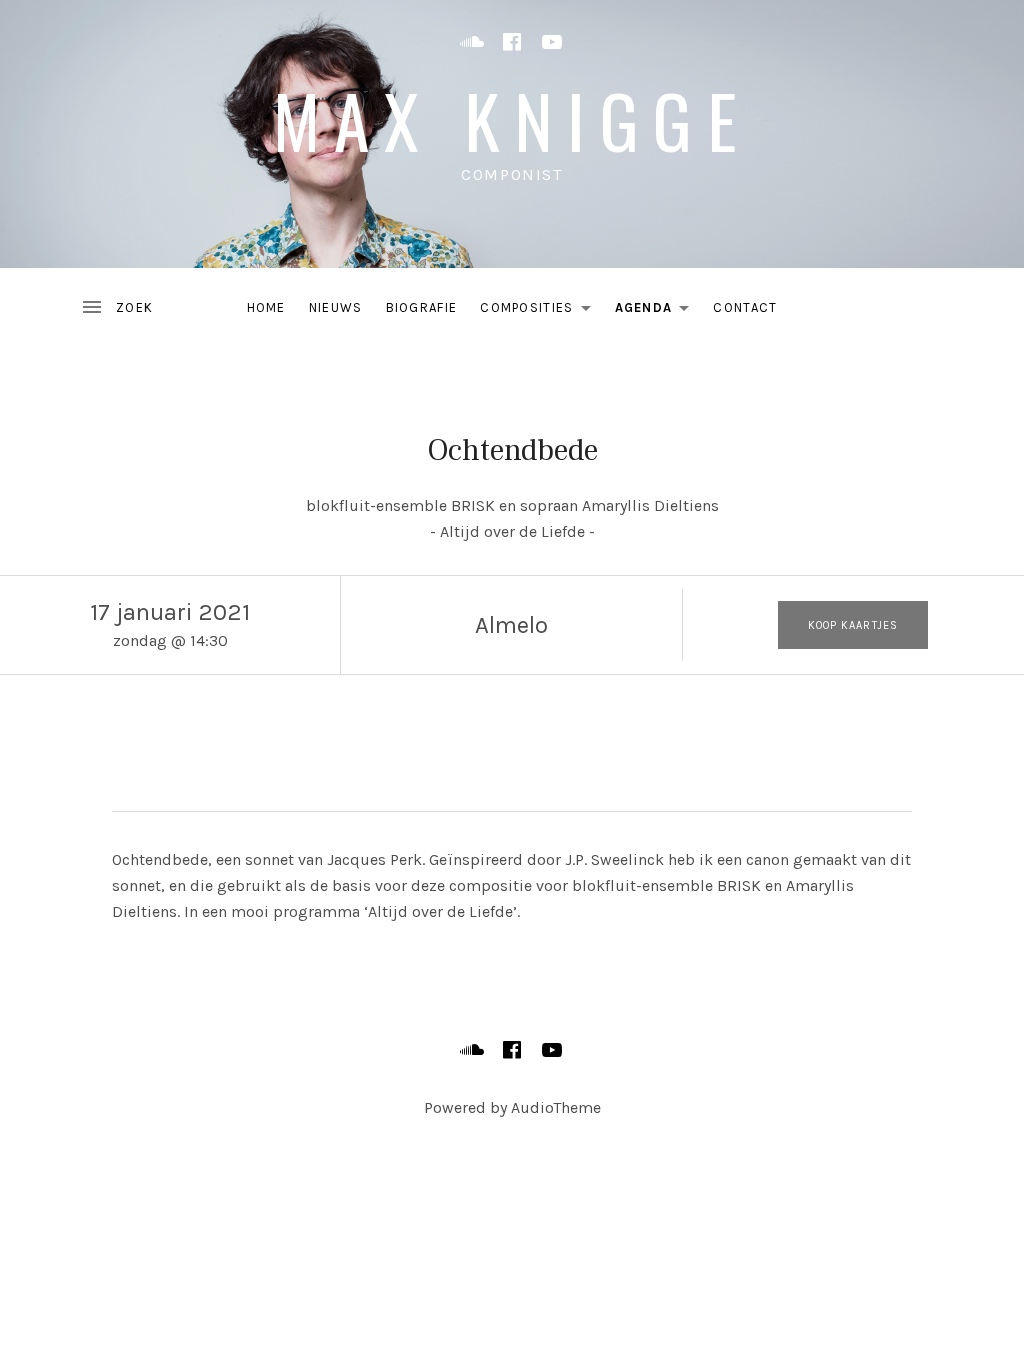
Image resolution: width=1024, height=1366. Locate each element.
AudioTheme (556, 1107)
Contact (745, 307)
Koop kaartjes (853, 625)
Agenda (658, 311)
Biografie (422, 307)
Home (266, 307)
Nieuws (336, 307)
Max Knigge (512, 119)
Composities (540, 311)
